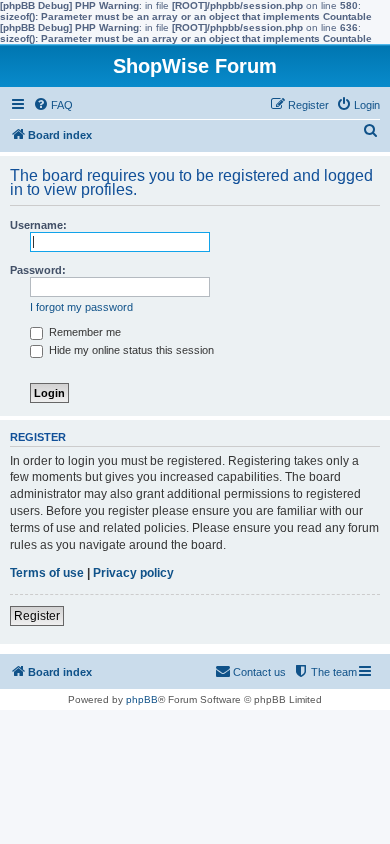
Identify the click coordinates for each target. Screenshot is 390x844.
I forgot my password (81, 307)
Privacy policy (133, 573)
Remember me (83, 332)
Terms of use (47, 573)
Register (37, 616)
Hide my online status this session (130, 350)
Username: (38, 225)
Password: (38, 270)
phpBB (142, 699)
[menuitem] (53, 105)
